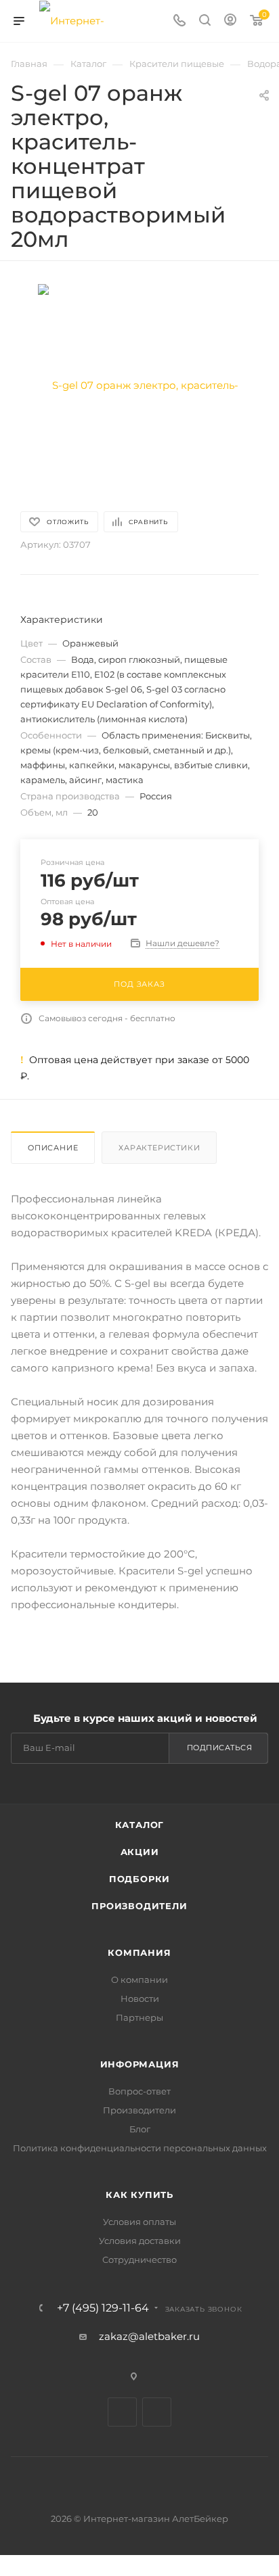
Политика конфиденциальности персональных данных (140, 2148)
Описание (53, 1148)
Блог (140, 2129)
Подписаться (220, 1748)
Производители (139, 1906)
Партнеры (139, 2017)
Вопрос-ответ (139, 2091)
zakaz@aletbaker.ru (149, 2336)
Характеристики (159, 1148)
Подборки (139, 1879)
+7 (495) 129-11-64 (103, 2308)
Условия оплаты (139, 2222)
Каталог (140, 1825)
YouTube (157, 2412)
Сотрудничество (139, 2259)
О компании (139, 1980)
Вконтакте (122, 2412)
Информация (140, 2064)
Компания (139, 1952)
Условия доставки (140, 2241)
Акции (140, 1852)
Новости (140, 1998)
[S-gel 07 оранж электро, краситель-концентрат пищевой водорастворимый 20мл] (139, 384)
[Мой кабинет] (230, 21)
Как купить (139, 2195)
